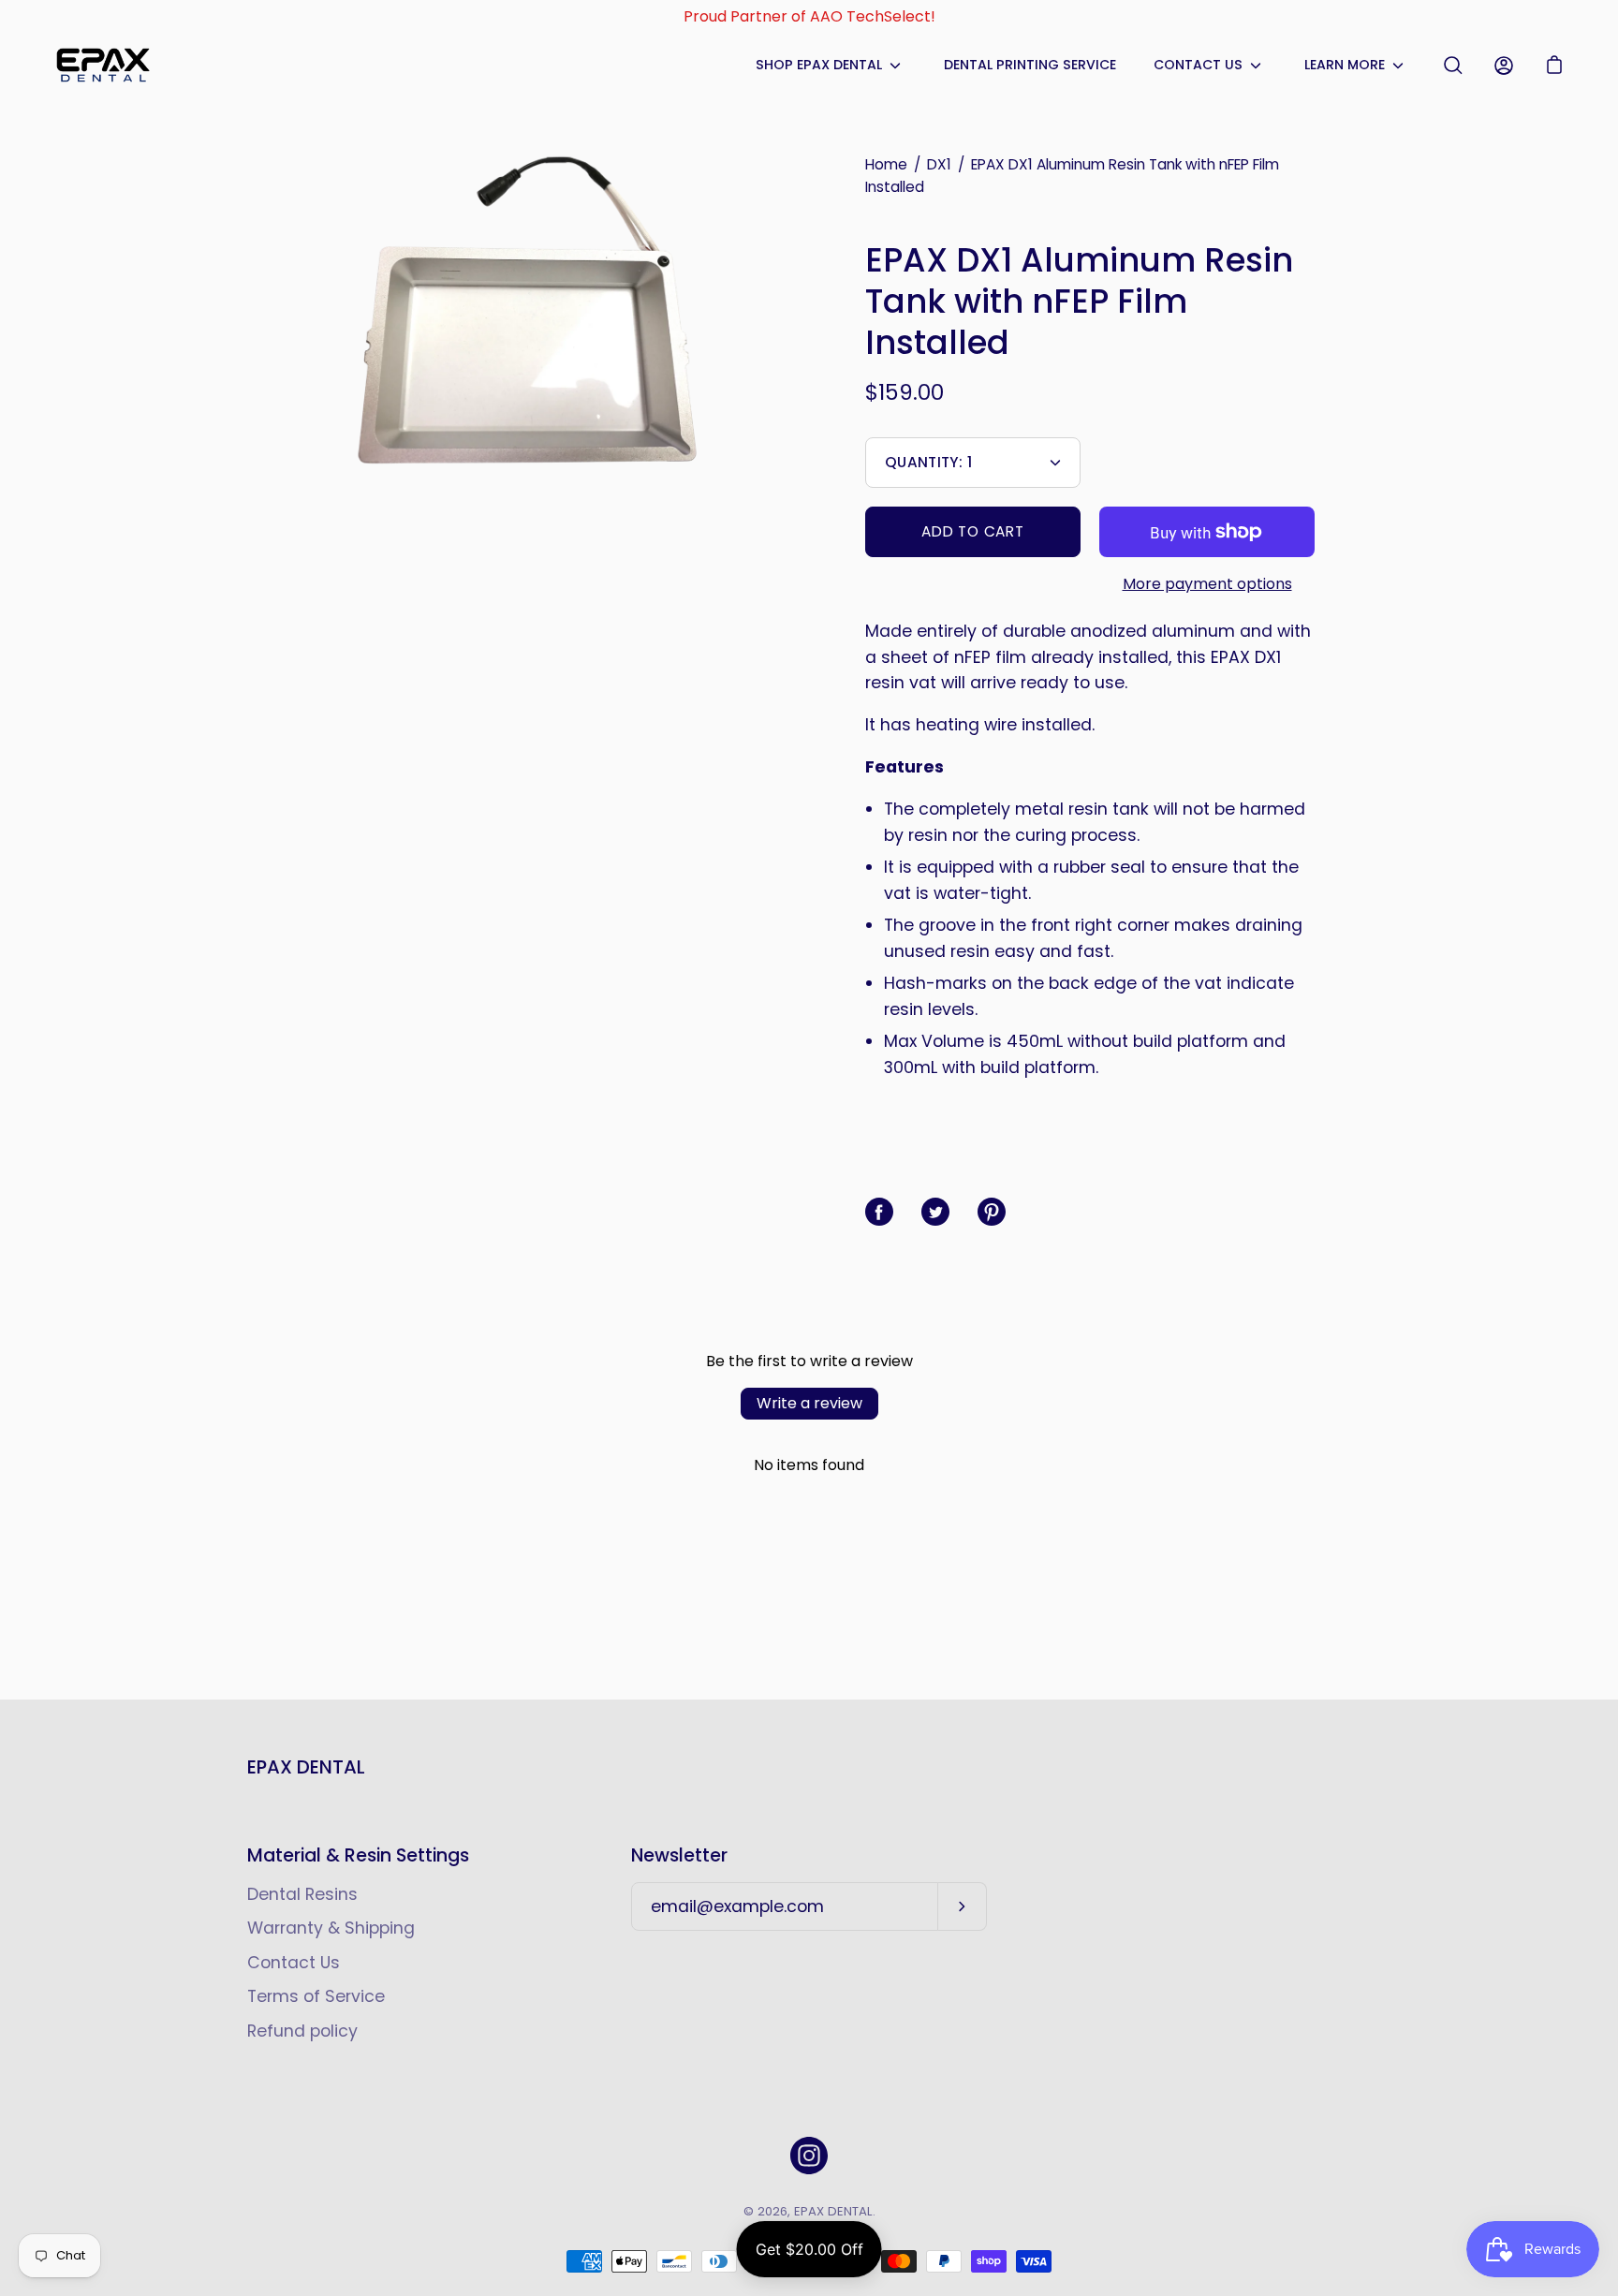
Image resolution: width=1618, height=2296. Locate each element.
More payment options (1207, 584)
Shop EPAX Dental (819, 65)
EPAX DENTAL (306, 1767)
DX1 (939, 164)
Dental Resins (302, 1894)
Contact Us (1198, 65)
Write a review (809, 1403)
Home (886, 164)
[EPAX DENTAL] (103, 65)
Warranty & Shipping (331, 1928)
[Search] (1453, 66)
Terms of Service (316, 1996)
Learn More (1345, 65)
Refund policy (302, 2031)
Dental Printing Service (1030, 65)
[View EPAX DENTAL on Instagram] (809, 2156)
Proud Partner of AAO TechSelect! (809, 16)
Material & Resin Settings (358, 1856)
